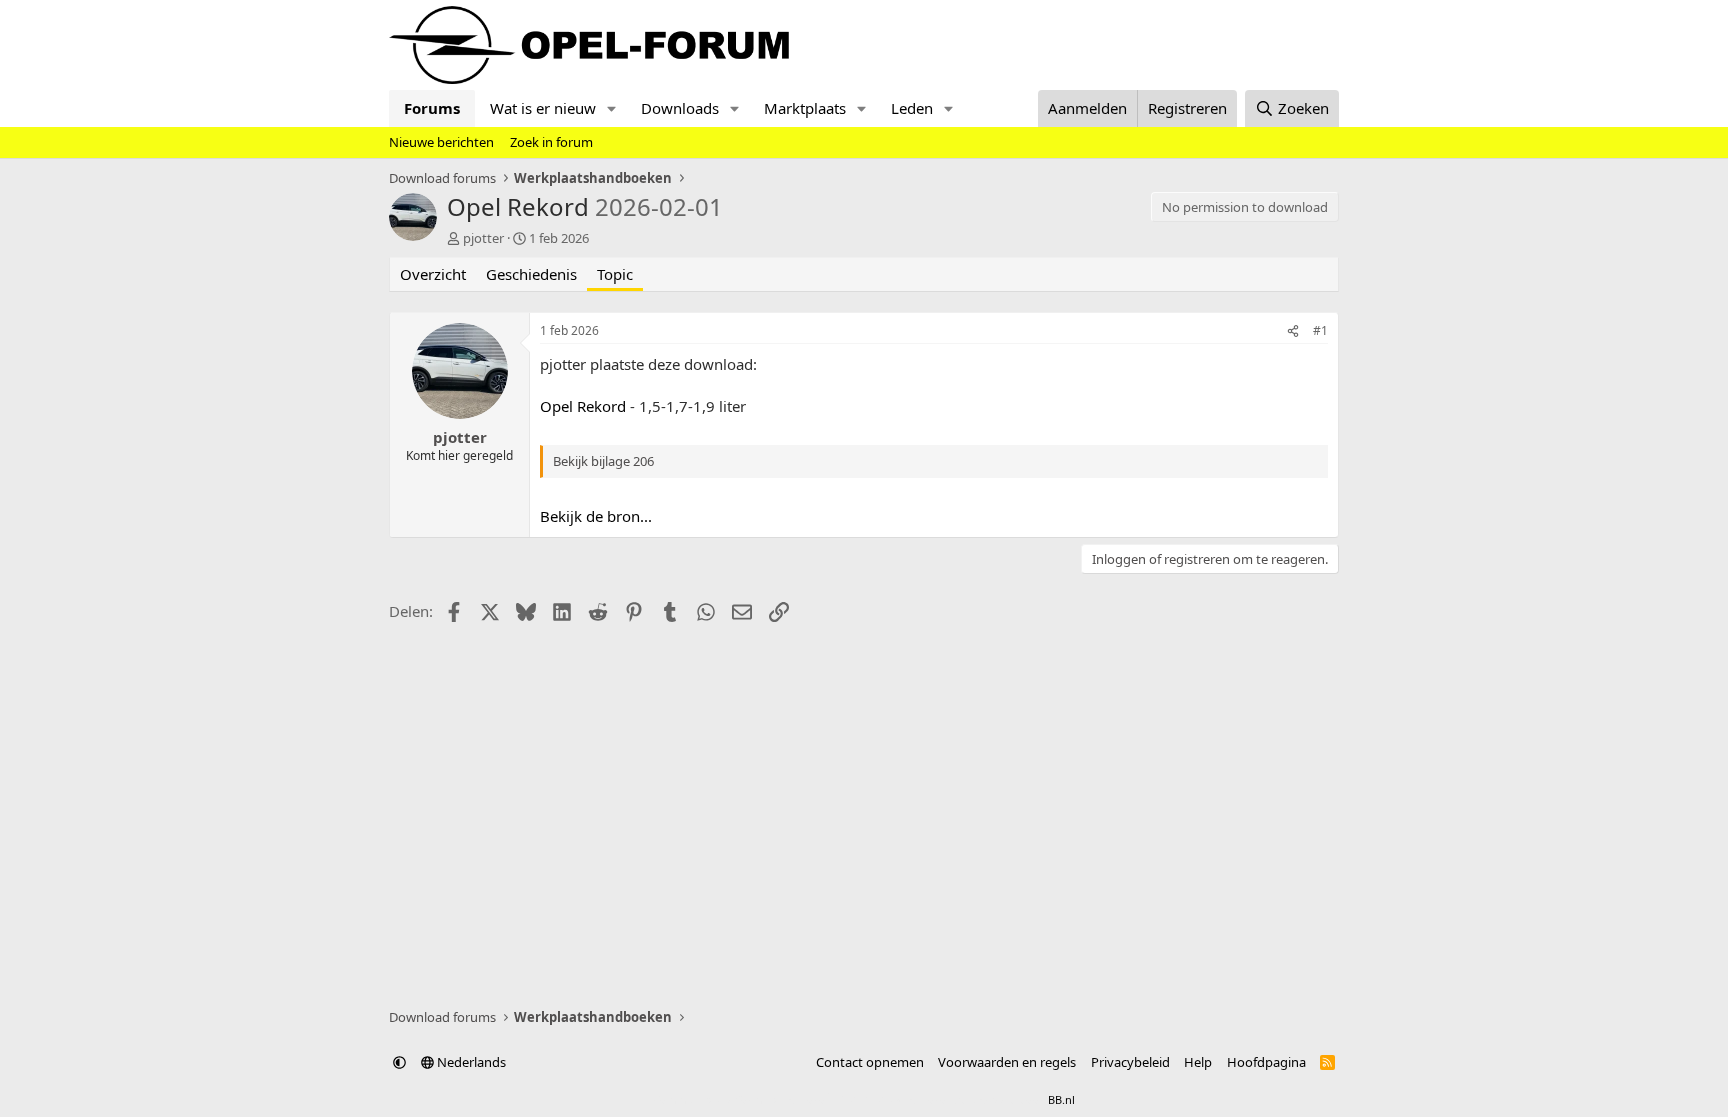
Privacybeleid (1130, 1062)
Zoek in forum (551, 142)
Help (1198, 1062)
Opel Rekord (583, 406)
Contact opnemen (870, 1062)
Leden (912, 108)
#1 (1320, 330)
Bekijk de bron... (596, 516)
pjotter (483, 238)
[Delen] (1293, 331)
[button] (612, 108)
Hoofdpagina (1266, 1062)
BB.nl (1061, 1099)
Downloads (680, 108)
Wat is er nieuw (543, 108)
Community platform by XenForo (811, 1099)
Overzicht (433, 274)
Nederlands (470, 1062)
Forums (432, 108)
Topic (615, 274)
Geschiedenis (531, 274)
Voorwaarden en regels (1007, 1062)
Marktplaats (805, 108)
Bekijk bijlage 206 (603, 461)
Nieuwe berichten (441, 142)
